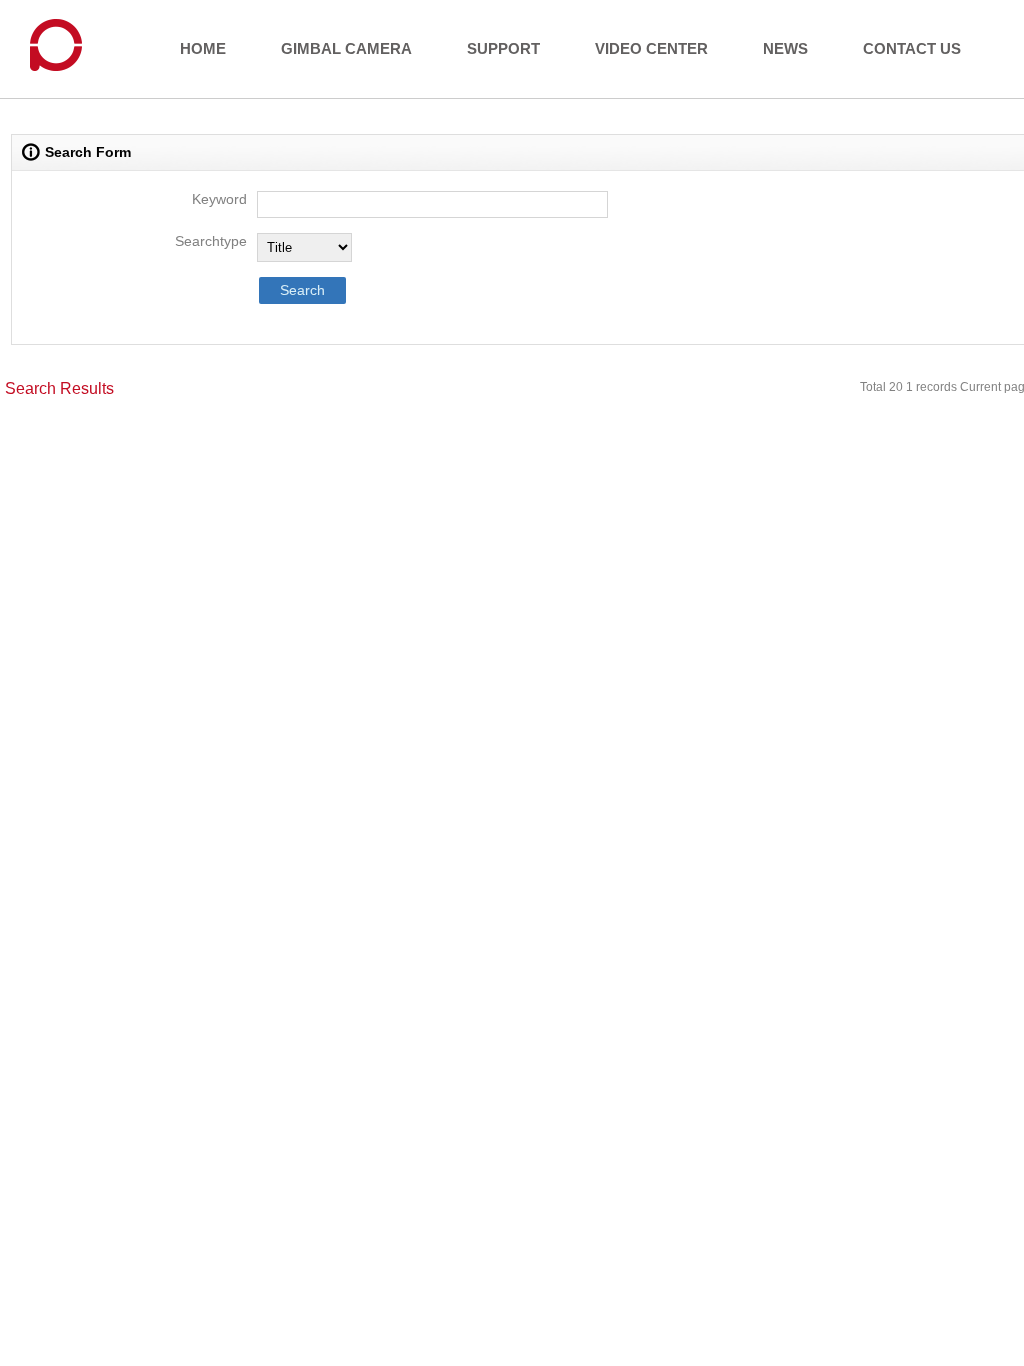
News (785, 48)
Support (503, 48)
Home (203, 48)
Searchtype (211, 241)
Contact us (912, 48)
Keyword (219, 199)
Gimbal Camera (346, 48)
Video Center (651, 48)
